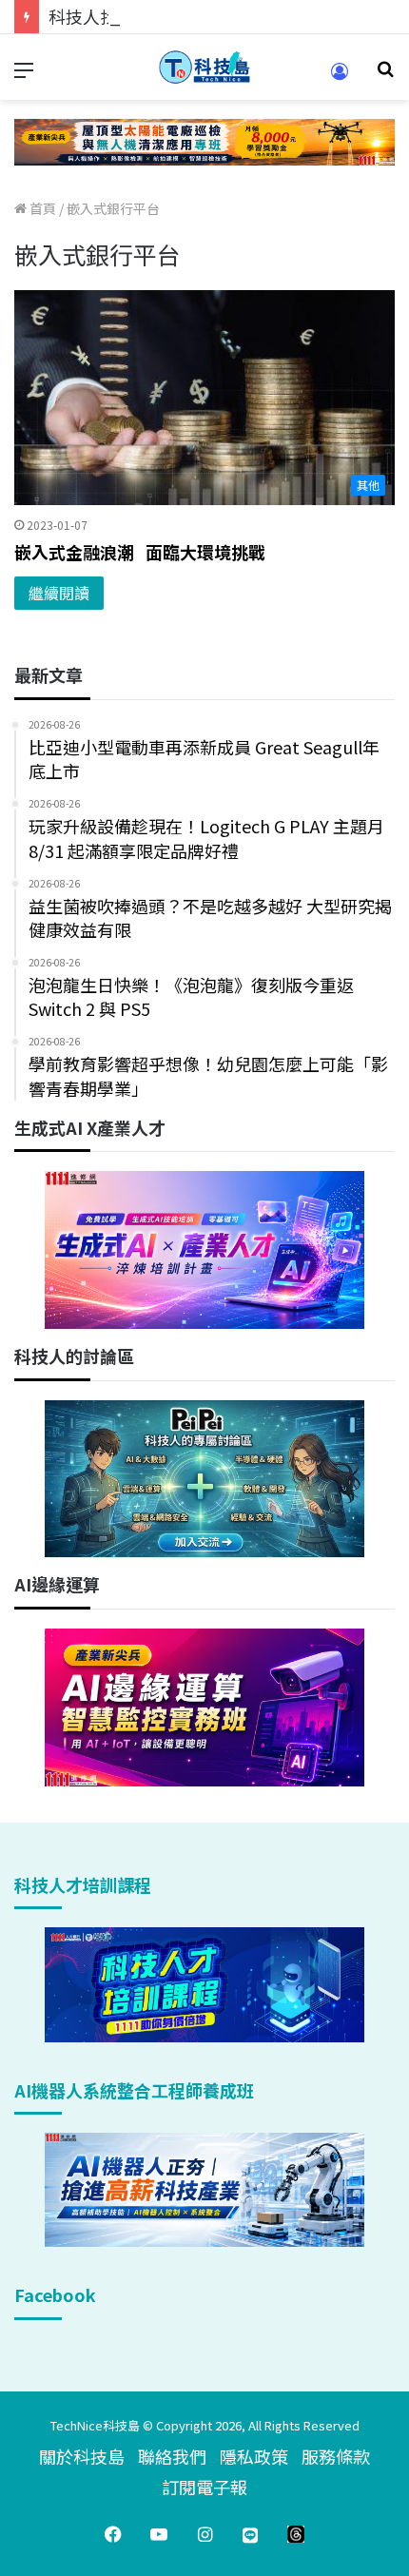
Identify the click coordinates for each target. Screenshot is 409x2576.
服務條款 (336, 2456)
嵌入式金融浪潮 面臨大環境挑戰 (140, 552)
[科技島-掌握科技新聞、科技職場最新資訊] (204, 67)
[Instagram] (204, 2534)
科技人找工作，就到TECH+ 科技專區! (192, 16)
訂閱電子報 (204, 2487)
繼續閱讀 (59, 593)
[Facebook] (113, 2534)
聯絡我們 (172, 2456)
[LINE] (250, 2534)
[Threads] (296, 2534)
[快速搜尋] (385, 75)
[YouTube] (159, 2534)
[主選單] (24, 75)
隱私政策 (254, 2456)
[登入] (340, 78)
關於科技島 (82, 2456)
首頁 (41, 208)
